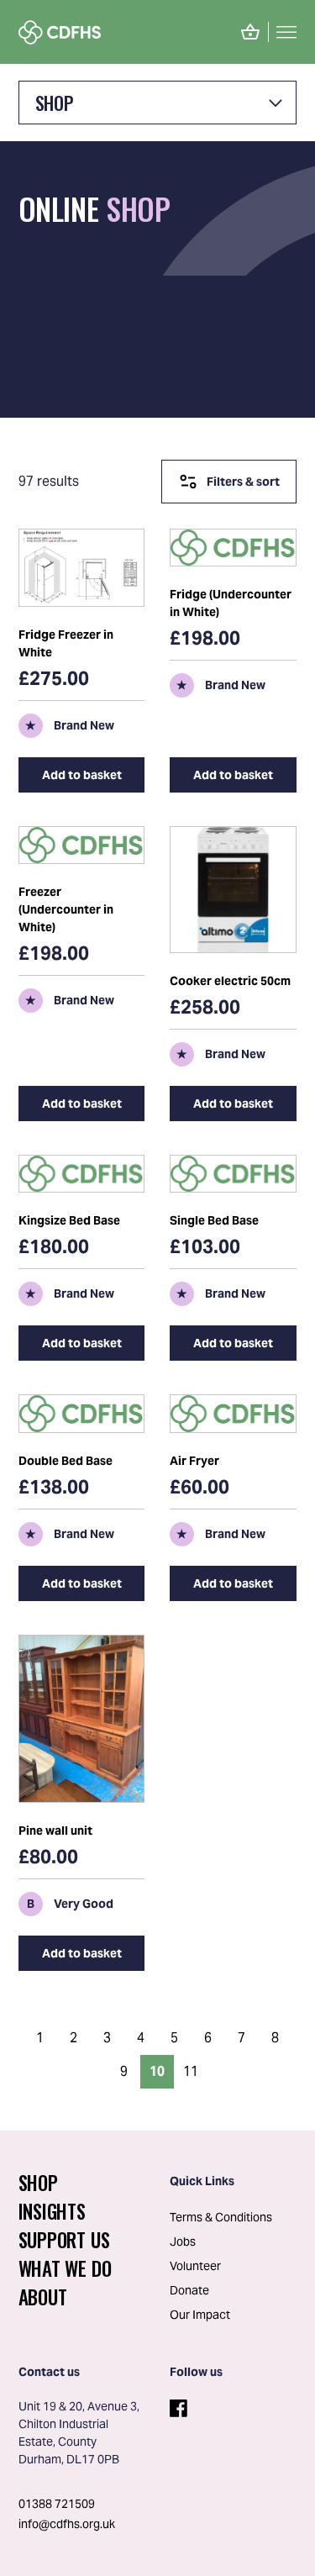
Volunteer (195, 2266)
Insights (52, 2211)
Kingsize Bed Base (69, 1220)
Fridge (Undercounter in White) (231, 603)
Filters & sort (243, 482)
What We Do (65, 2268)
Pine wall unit (55, 1831)
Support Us (64, 2240)
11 (191, 2071)
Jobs (183, 2241)
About (43, 2297)
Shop (54, 103)
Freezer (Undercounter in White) (66, 909)
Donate (189, 2290)
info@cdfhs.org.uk (67, 2524)
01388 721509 (57, 2504)
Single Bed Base (214, 1220)
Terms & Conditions (221, 2217)
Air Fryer (194, 1461)
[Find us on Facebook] (176, 2405)
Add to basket (82, 775)
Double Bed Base (66, 1461)
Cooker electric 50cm (230, 981)
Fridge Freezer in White (66, 643)
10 (157, 2071)
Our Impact (200, 2315)
